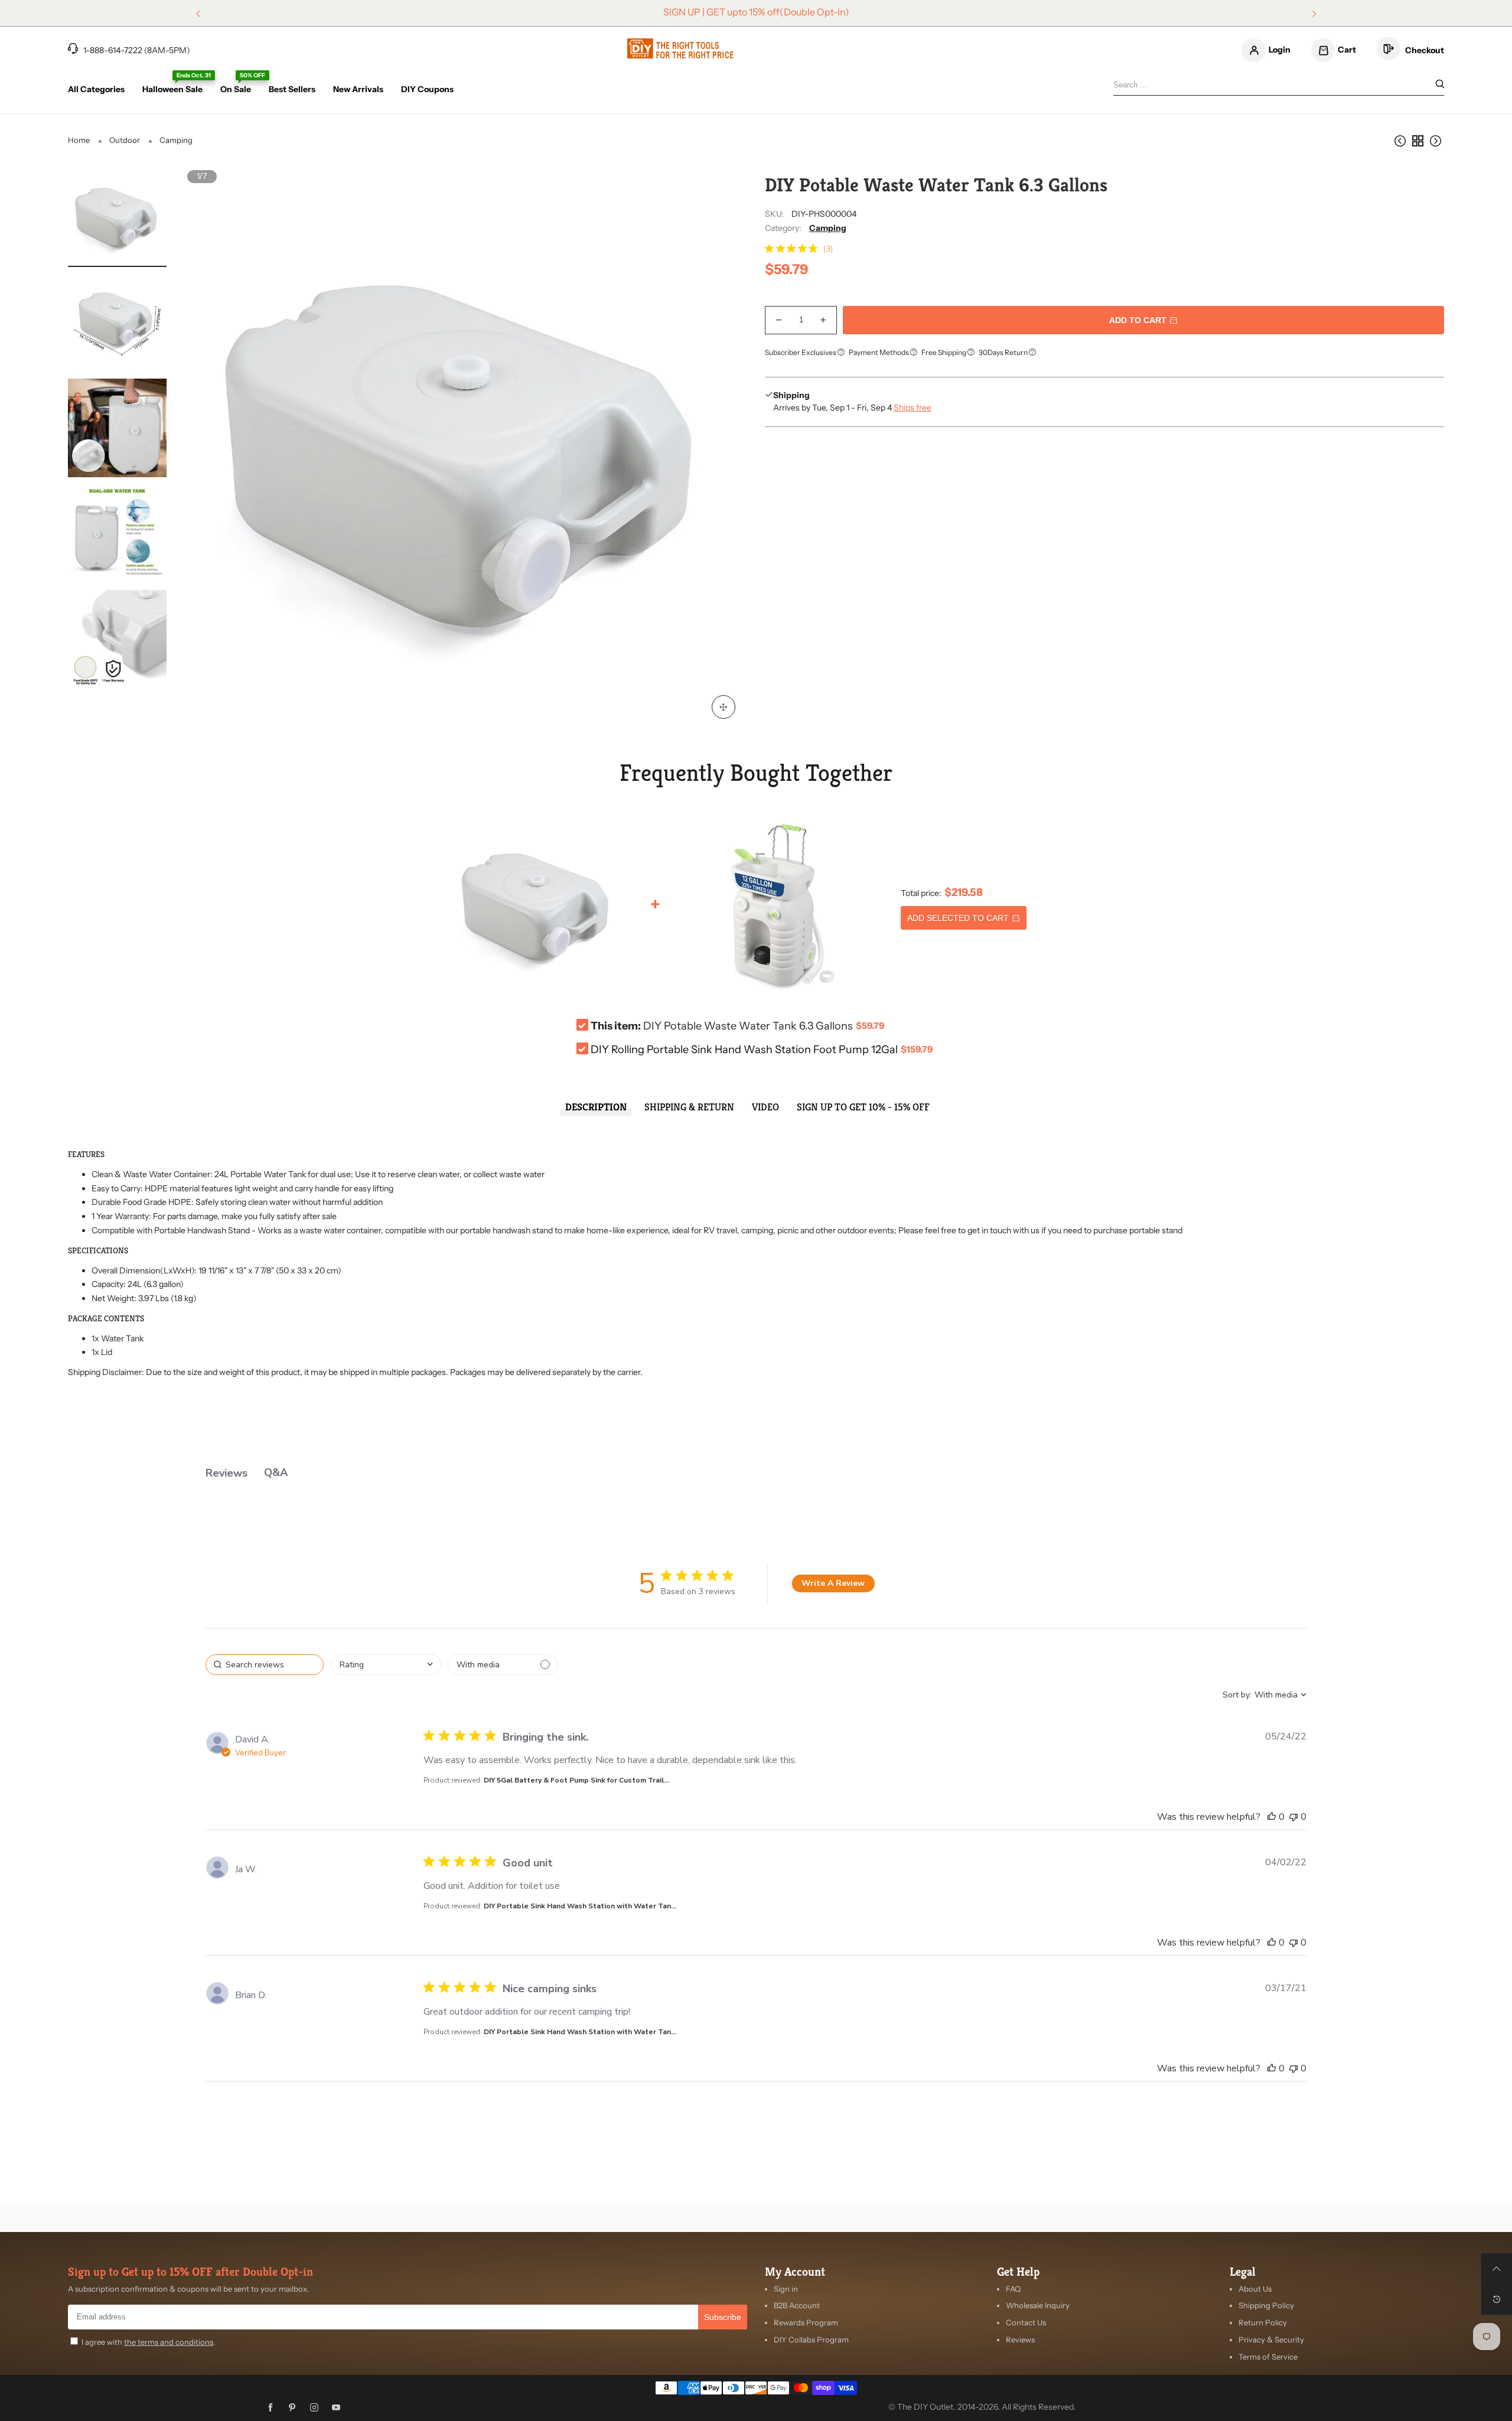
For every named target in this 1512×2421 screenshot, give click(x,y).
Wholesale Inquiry (1038, 2305)
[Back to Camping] (1417, 141)
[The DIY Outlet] (680, 48)
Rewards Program (806, 2322)
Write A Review (833, 1583)
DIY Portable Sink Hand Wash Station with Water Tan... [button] (580, 1906)
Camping (828, 228)
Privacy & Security (1271, 2339)
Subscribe (723, 2317)
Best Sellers (292, 89)
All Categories (96, 89)
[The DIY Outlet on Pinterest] (292, 2408)
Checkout (1424, 50)
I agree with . (148, 2342)
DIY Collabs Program (811, 2339)
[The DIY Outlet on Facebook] (271, 2408)
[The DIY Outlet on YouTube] (336, 2408)
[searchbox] (265, 1665)
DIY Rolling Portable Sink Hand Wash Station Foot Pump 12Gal (744, 1050)
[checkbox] (503, 1665)
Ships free (913, 408)
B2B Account (797, 2305)
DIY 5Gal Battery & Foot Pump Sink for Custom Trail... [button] (576, 1780)
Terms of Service (1268, 2357)
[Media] (724, 707)
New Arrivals (358, 89)
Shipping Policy (1266, 2305)
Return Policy (1263, 2322)
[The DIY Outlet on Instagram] (314, 2408)
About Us (1255, 2289)
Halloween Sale (172, 89)
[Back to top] (1497, 2269)
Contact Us (1026, 2322)
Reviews (1020, 2339)
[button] (211, 449)
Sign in (786, 2289)
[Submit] (1440, 85)
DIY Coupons (427, 89)
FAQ (1013, 2289)
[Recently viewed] (1497, 2299)
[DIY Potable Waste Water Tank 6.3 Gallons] (117, 217)
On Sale (236, 89)
